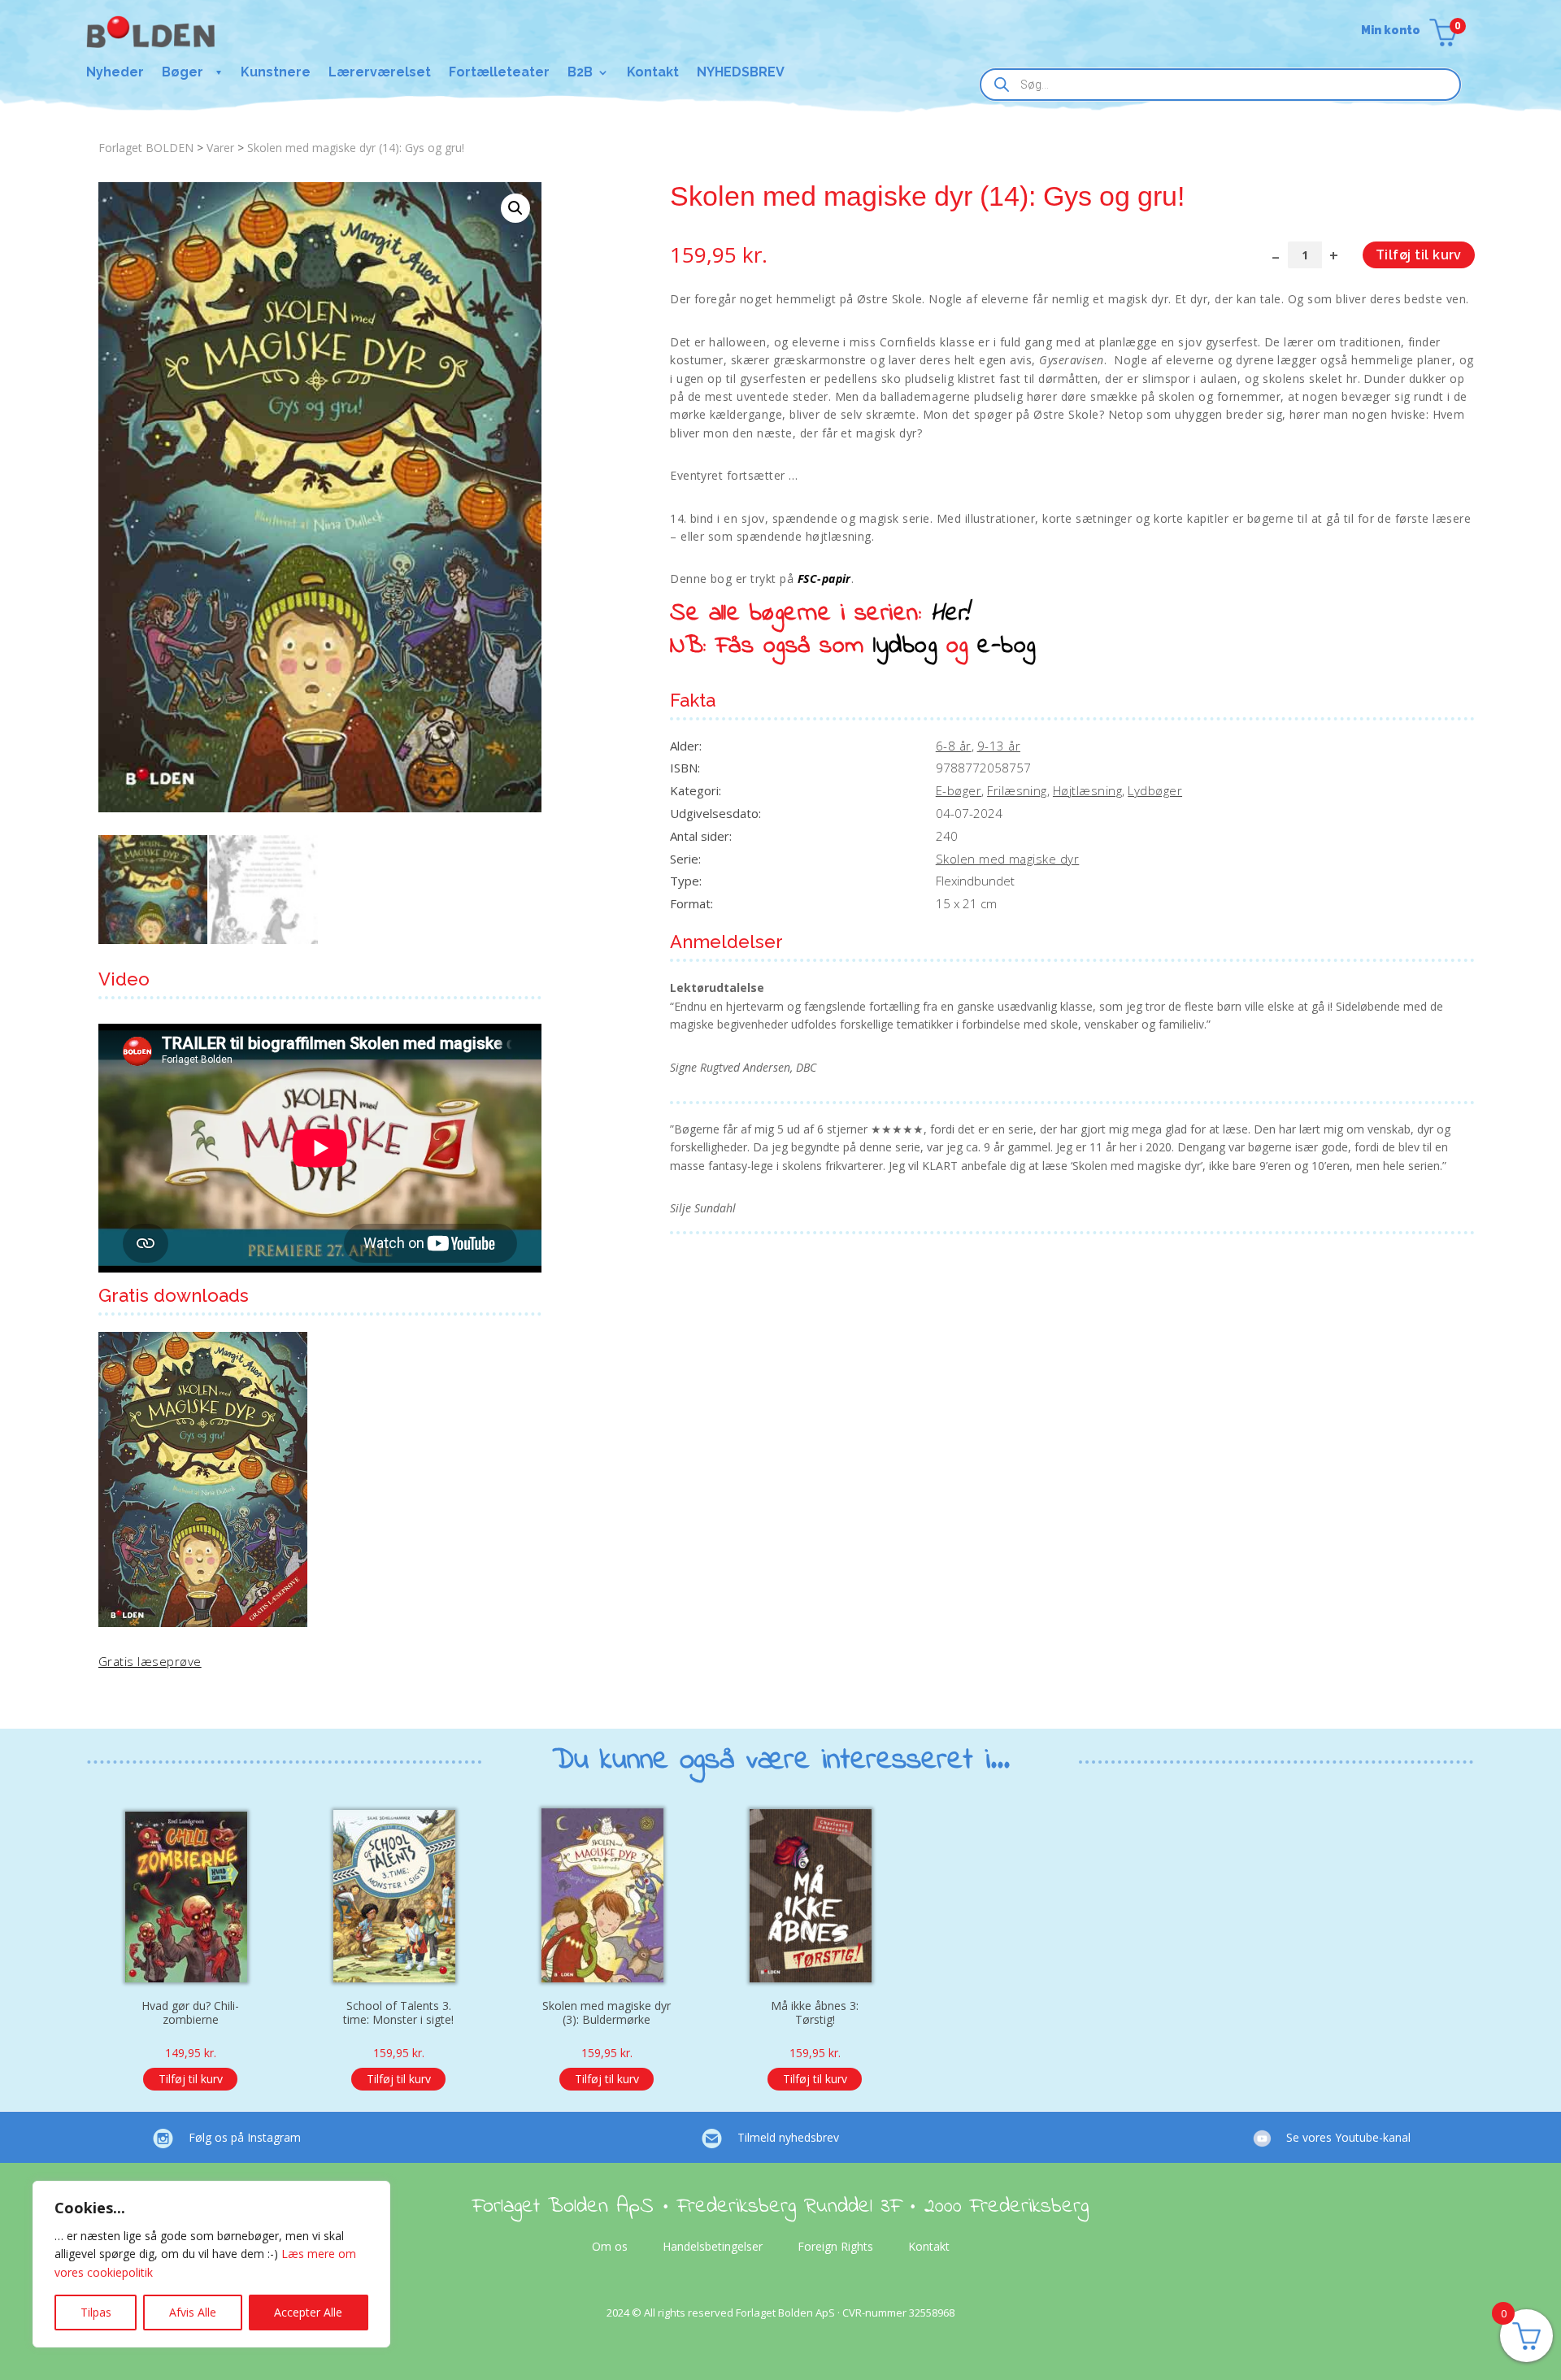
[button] (515, 208)
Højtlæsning (1087, 790)
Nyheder (115, 73)
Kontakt (653, 73)
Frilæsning (1017, 790)
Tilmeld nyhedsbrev (788, 2137)
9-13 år (999, 746)
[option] (190, 1942)
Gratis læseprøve (150, 1661)
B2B (580, 73)
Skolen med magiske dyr (1008, 859)
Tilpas (96, 2312)
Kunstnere (276, 73)
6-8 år (954, 746)
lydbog (905, 646)
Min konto (1391, 30)
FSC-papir (824, 579)
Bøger (183, 73)
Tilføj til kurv (1419, 255)
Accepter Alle (308, 2312)
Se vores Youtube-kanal (1348, 2137)
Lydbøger (1155, 790)
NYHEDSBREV (741, 73)
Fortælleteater (499, 73)
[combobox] (1220, 85)
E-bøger (959, 790)
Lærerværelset (380, 73)
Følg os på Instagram (245, 2137)
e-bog (1006, 646)
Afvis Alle (193, 2312)
